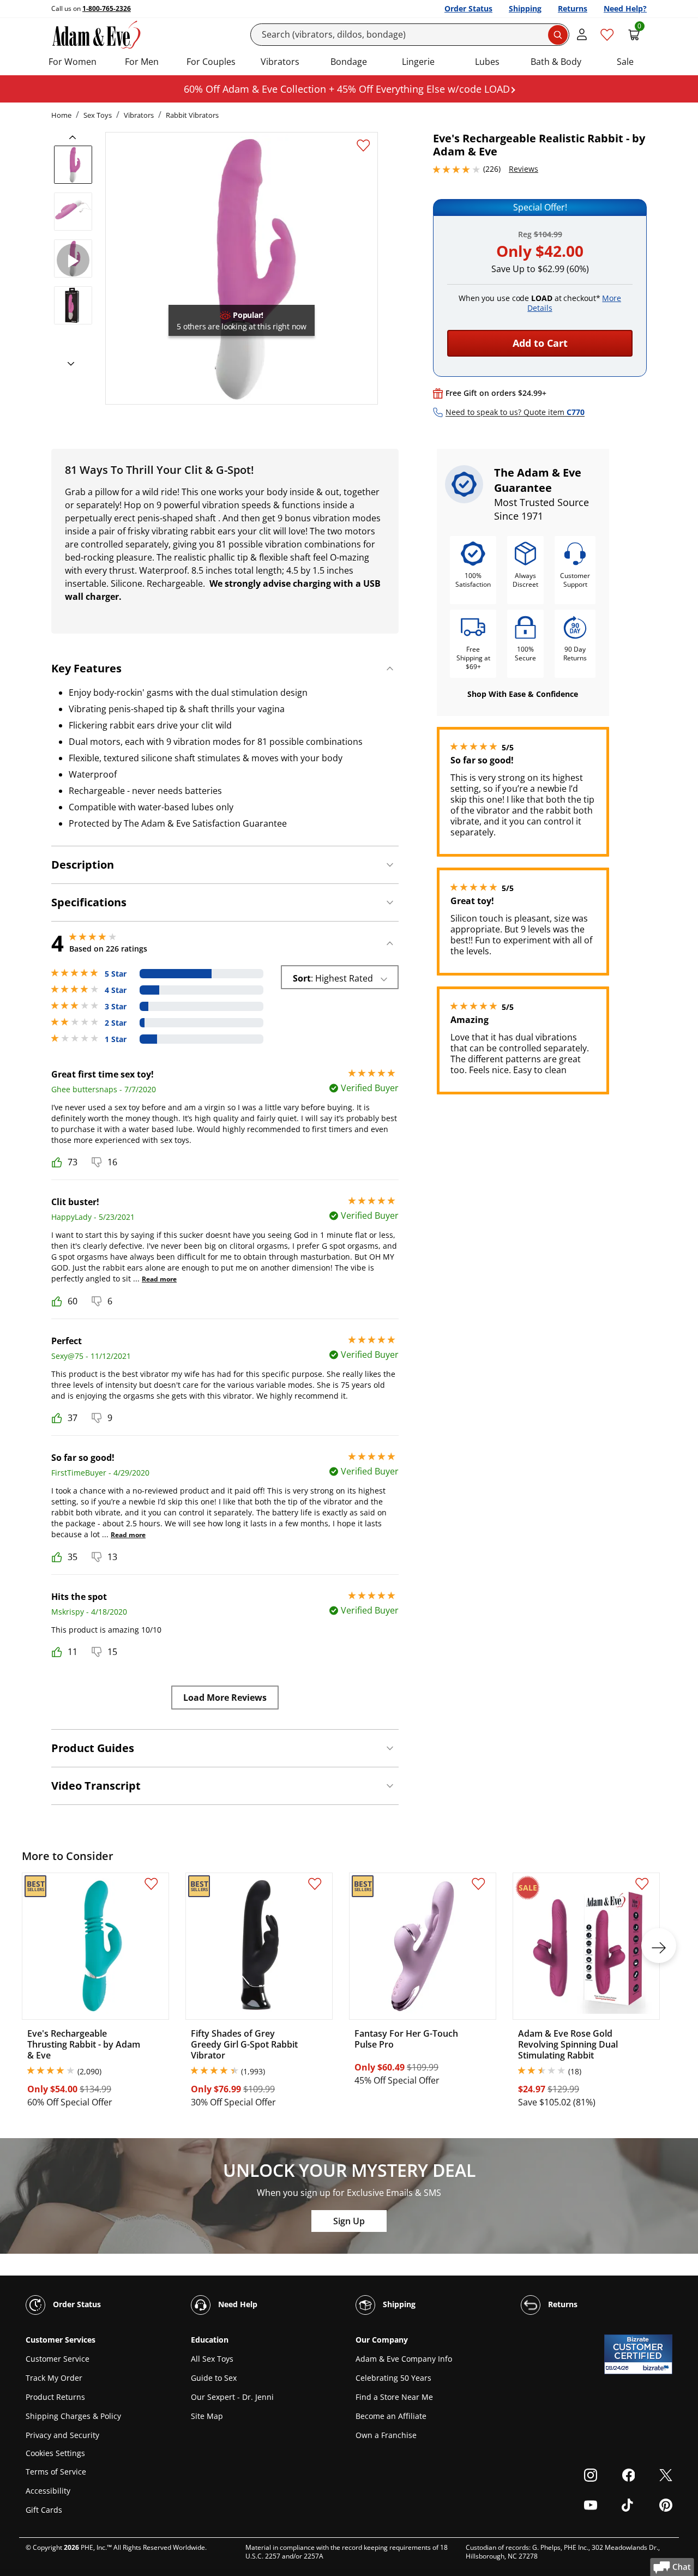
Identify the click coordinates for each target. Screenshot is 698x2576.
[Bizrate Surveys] (657, 2368)
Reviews (523, 169)
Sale (625, 62)
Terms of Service (56, 2472)
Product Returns (55, 2397)
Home (61, 115)
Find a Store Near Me (394, 2397)
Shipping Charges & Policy (73, 2416)
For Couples (211, 62)
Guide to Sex (214, 2378)
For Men (142, 62)
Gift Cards (44, 2510)
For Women (73, 62)
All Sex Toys (212, 2359)
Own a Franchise (386, 2435)
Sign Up (349, 2221)
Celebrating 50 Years (393, 2378)
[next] (68, 364)
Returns (573, 8)
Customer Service (58, 2359)
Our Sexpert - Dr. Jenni (232, 2397)
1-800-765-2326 (107, 8)
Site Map (207, 2416)
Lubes (487, 62)
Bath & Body (556, 62)
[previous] (76, 137)
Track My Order (54, 2378)
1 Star (116, 1039)
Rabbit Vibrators (192, 115)
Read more (159, 1279)
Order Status (468, 8)
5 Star (116, 974)
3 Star (116, 1007)
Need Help (237, 2304)
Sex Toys (98, 115)
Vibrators (280, 62)
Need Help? (625, 8)
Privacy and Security (62, 2435)
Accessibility (48, 2491)
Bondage (349, 62)
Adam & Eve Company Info (404, 2359)
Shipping (525, 8)
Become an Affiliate (391, 2416)
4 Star (116, 990)
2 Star (116, 1023)
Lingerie (418, 62)
